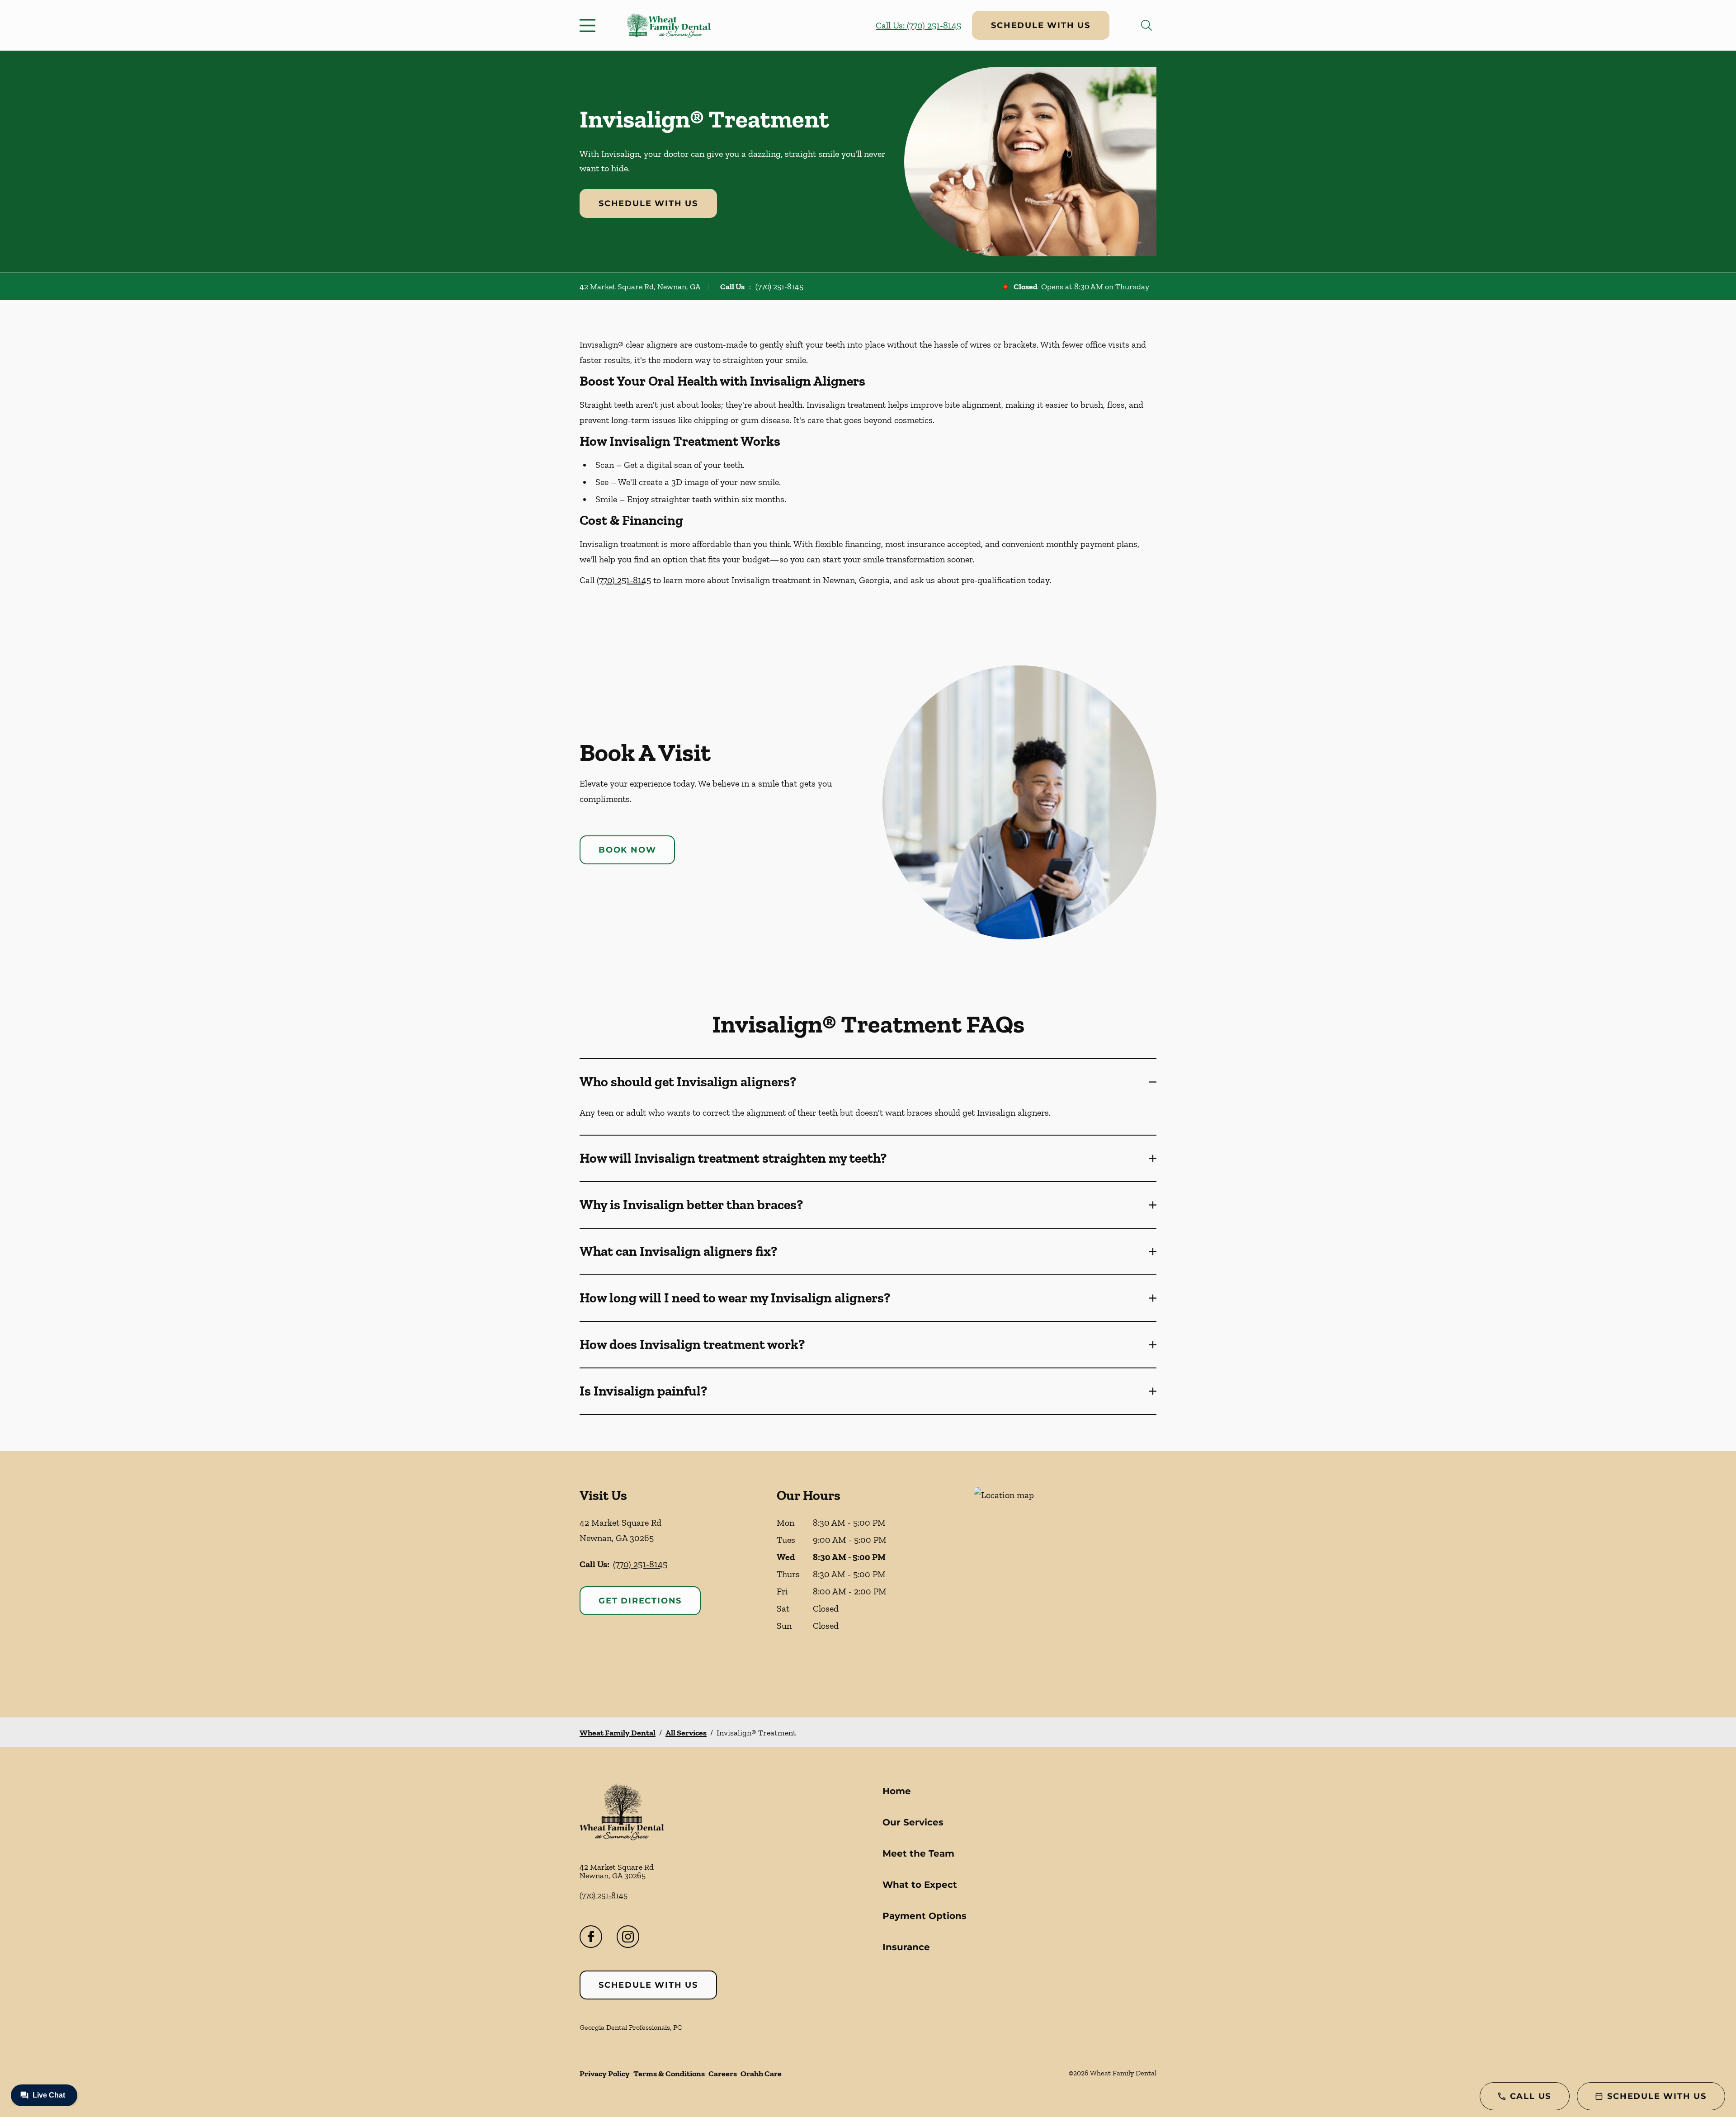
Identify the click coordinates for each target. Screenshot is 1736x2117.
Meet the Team (918, 1853)
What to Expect (920, 1885)
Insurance (906, 1947)
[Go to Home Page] (669, 26)
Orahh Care (761, 2074)
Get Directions (640, 1601)
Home (897, 1791)
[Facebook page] (591, 1937)
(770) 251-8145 (779, 287)
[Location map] (1065, 1584)
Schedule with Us (1041, 25)
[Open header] (590, 25)
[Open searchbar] (1146, 25)
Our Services (913, 1822)
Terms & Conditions (669, 2074)
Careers (723, 2074)
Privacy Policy (605, 2074)
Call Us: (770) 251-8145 (918, 25)
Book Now (627, 850)
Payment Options (925, 1916)
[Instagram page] (628, 1937)
